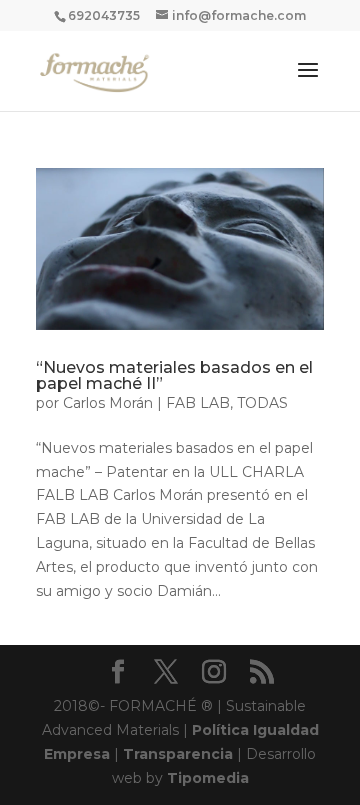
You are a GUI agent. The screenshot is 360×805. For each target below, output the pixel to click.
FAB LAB (198, 403)
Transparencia (178, 754)
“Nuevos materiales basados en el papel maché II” (174, 375)
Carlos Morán (108, 403)
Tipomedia (208, 778)
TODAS (262, 403)
